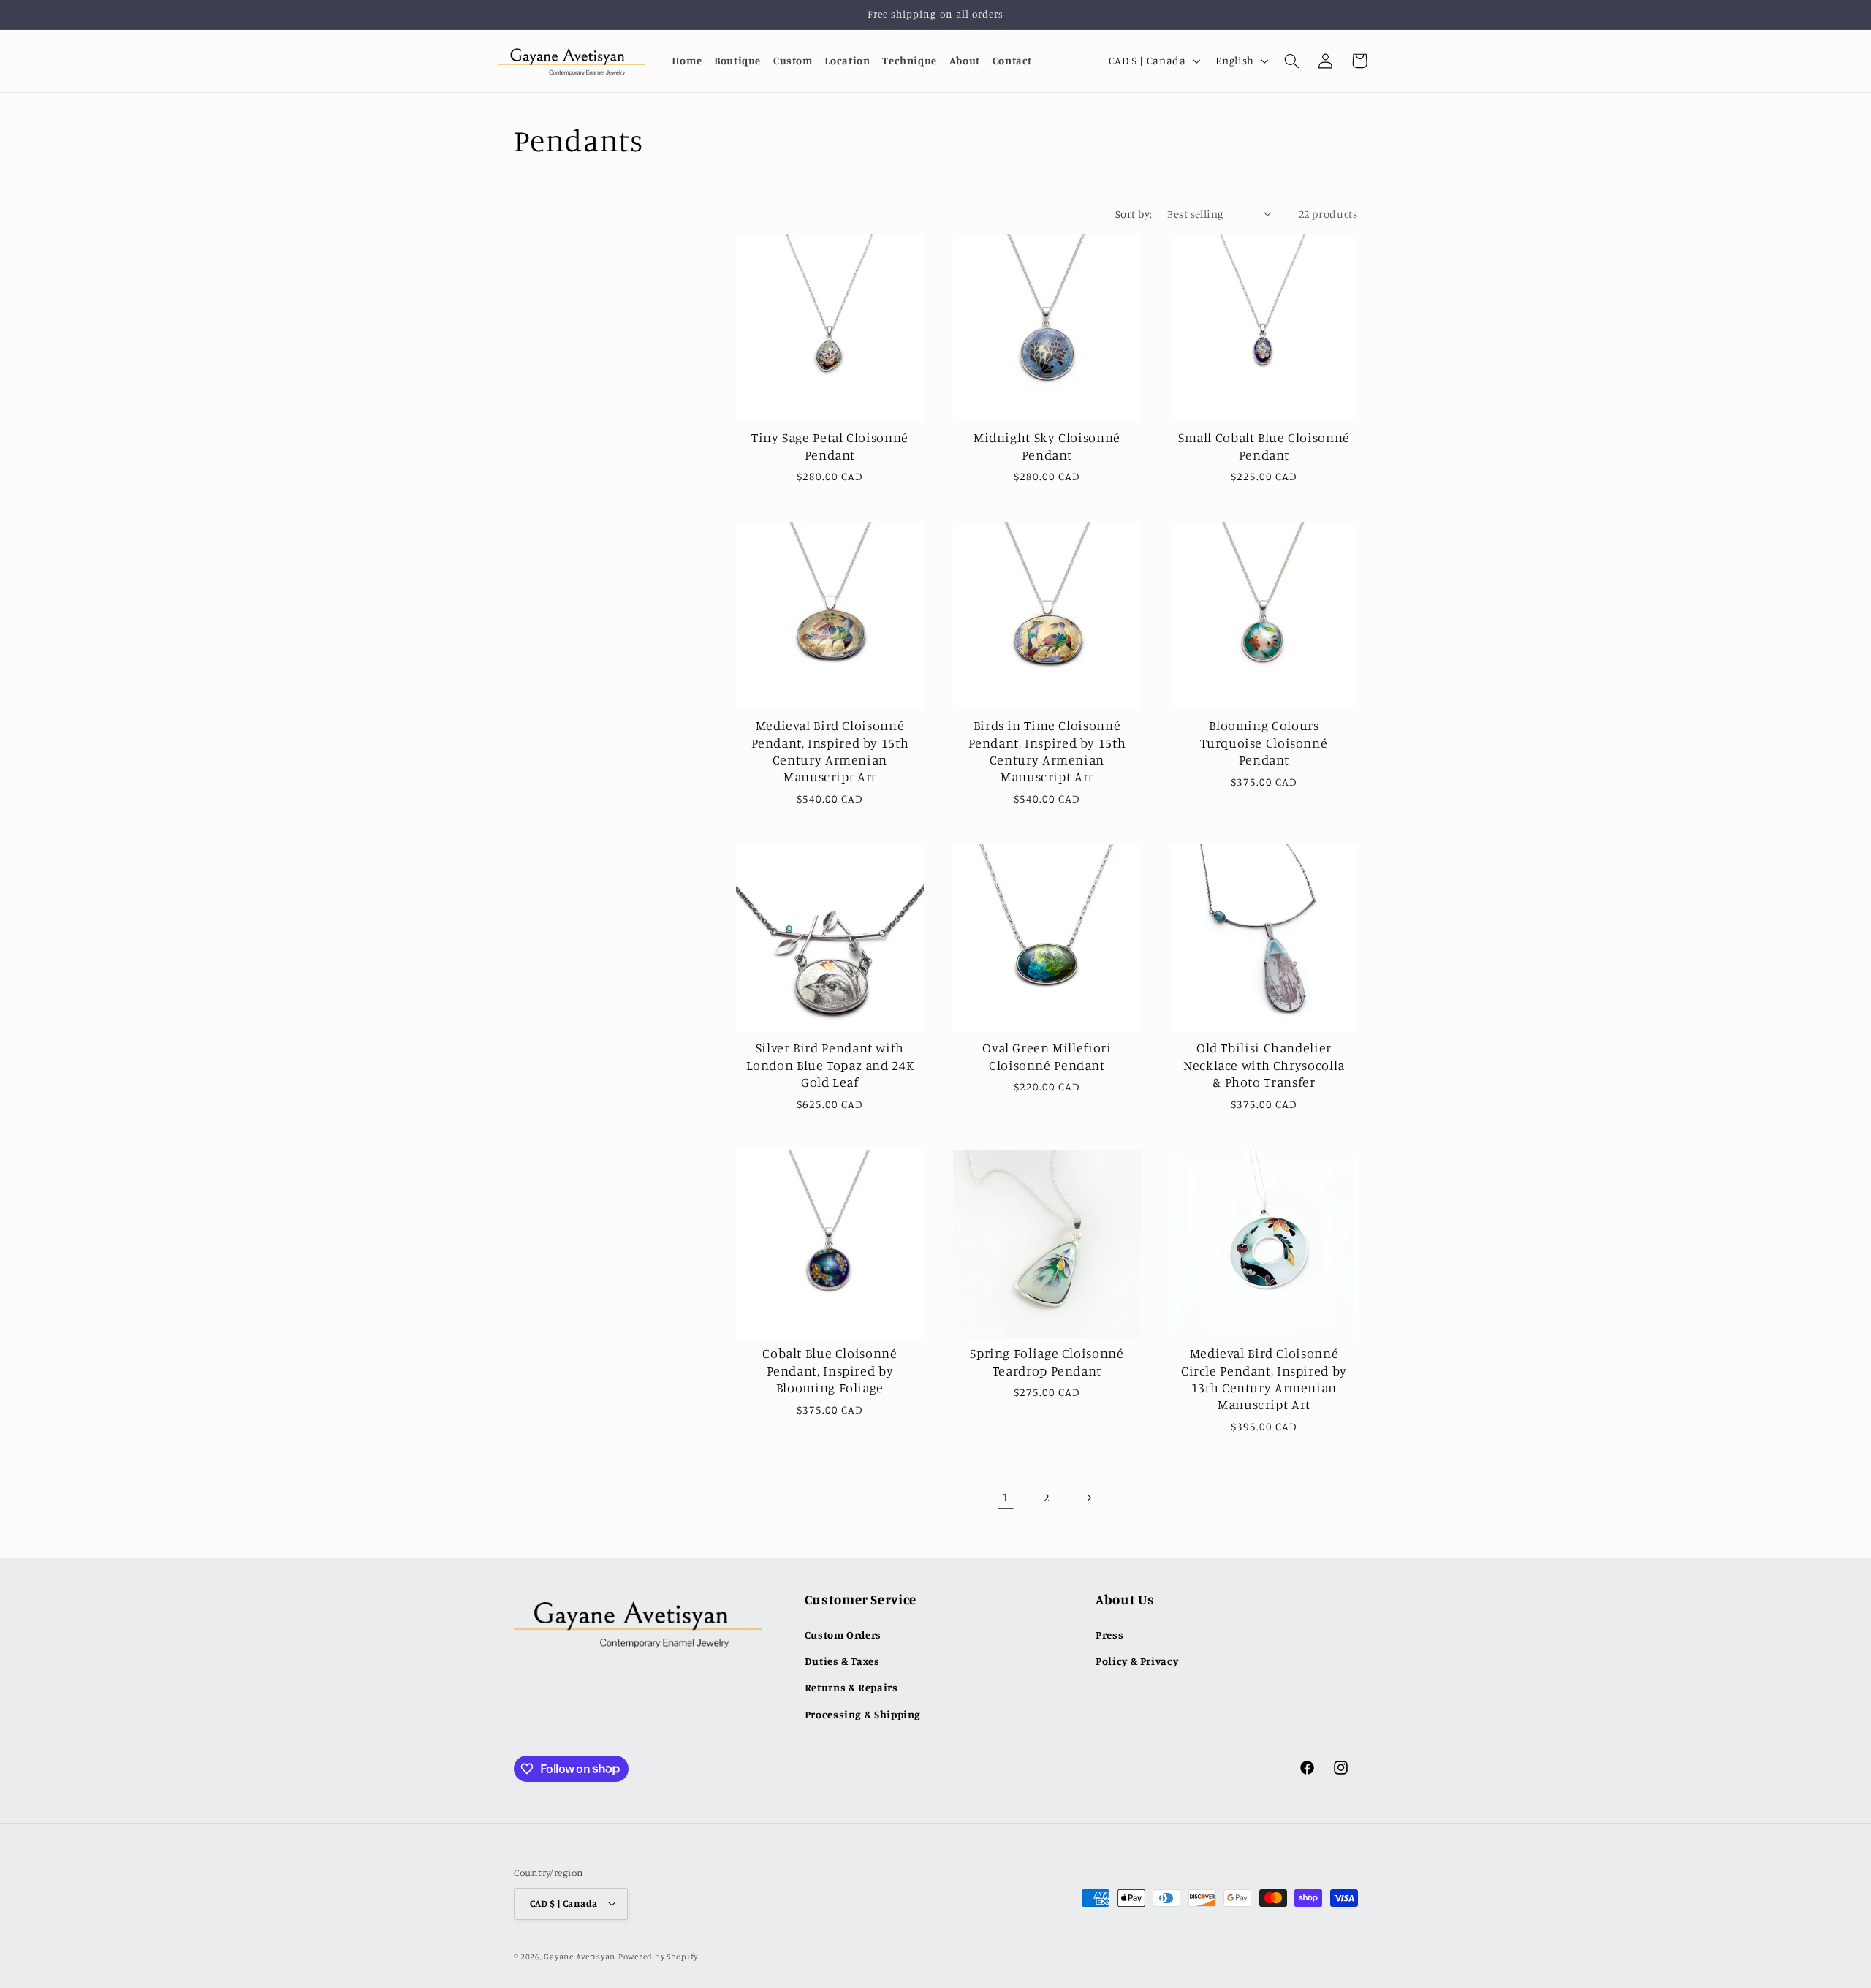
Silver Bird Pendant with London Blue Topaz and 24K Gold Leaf (830, 1065)
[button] (1291, 61)
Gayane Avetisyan (580, 1957)
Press (1109, 1635)
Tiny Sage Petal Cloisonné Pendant (830, 446)
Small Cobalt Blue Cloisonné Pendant (1263, 446)
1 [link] (1005, 1497)
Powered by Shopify (658, 1957)
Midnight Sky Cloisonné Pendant (1047, 446)
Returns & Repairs (851, 1687)
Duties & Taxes (842, 1661)
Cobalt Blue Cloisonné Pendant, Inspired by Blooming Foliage (830, 1370)
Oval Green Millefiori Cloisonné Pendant (1047, 1056)
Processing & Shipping (863, 1714)
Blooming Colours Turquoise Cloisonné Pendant (1264, 743)
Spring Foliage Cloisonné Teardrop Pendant (1047, 1361)
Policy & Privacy (1137, 1661)
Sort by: (1134, 214)
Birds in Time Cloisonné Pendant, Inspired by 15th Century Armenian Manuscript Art (1047, 751)
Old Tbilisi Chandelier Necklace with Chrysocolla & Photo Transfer (1264, 1065)
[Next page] (1088, 1498)
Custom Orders (843, 1635)
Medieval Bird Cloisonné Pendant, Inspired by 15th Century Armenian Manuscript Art (830, 751)
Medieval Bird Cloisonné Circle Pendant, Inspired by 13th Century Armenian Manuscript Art (1263, 1378)
